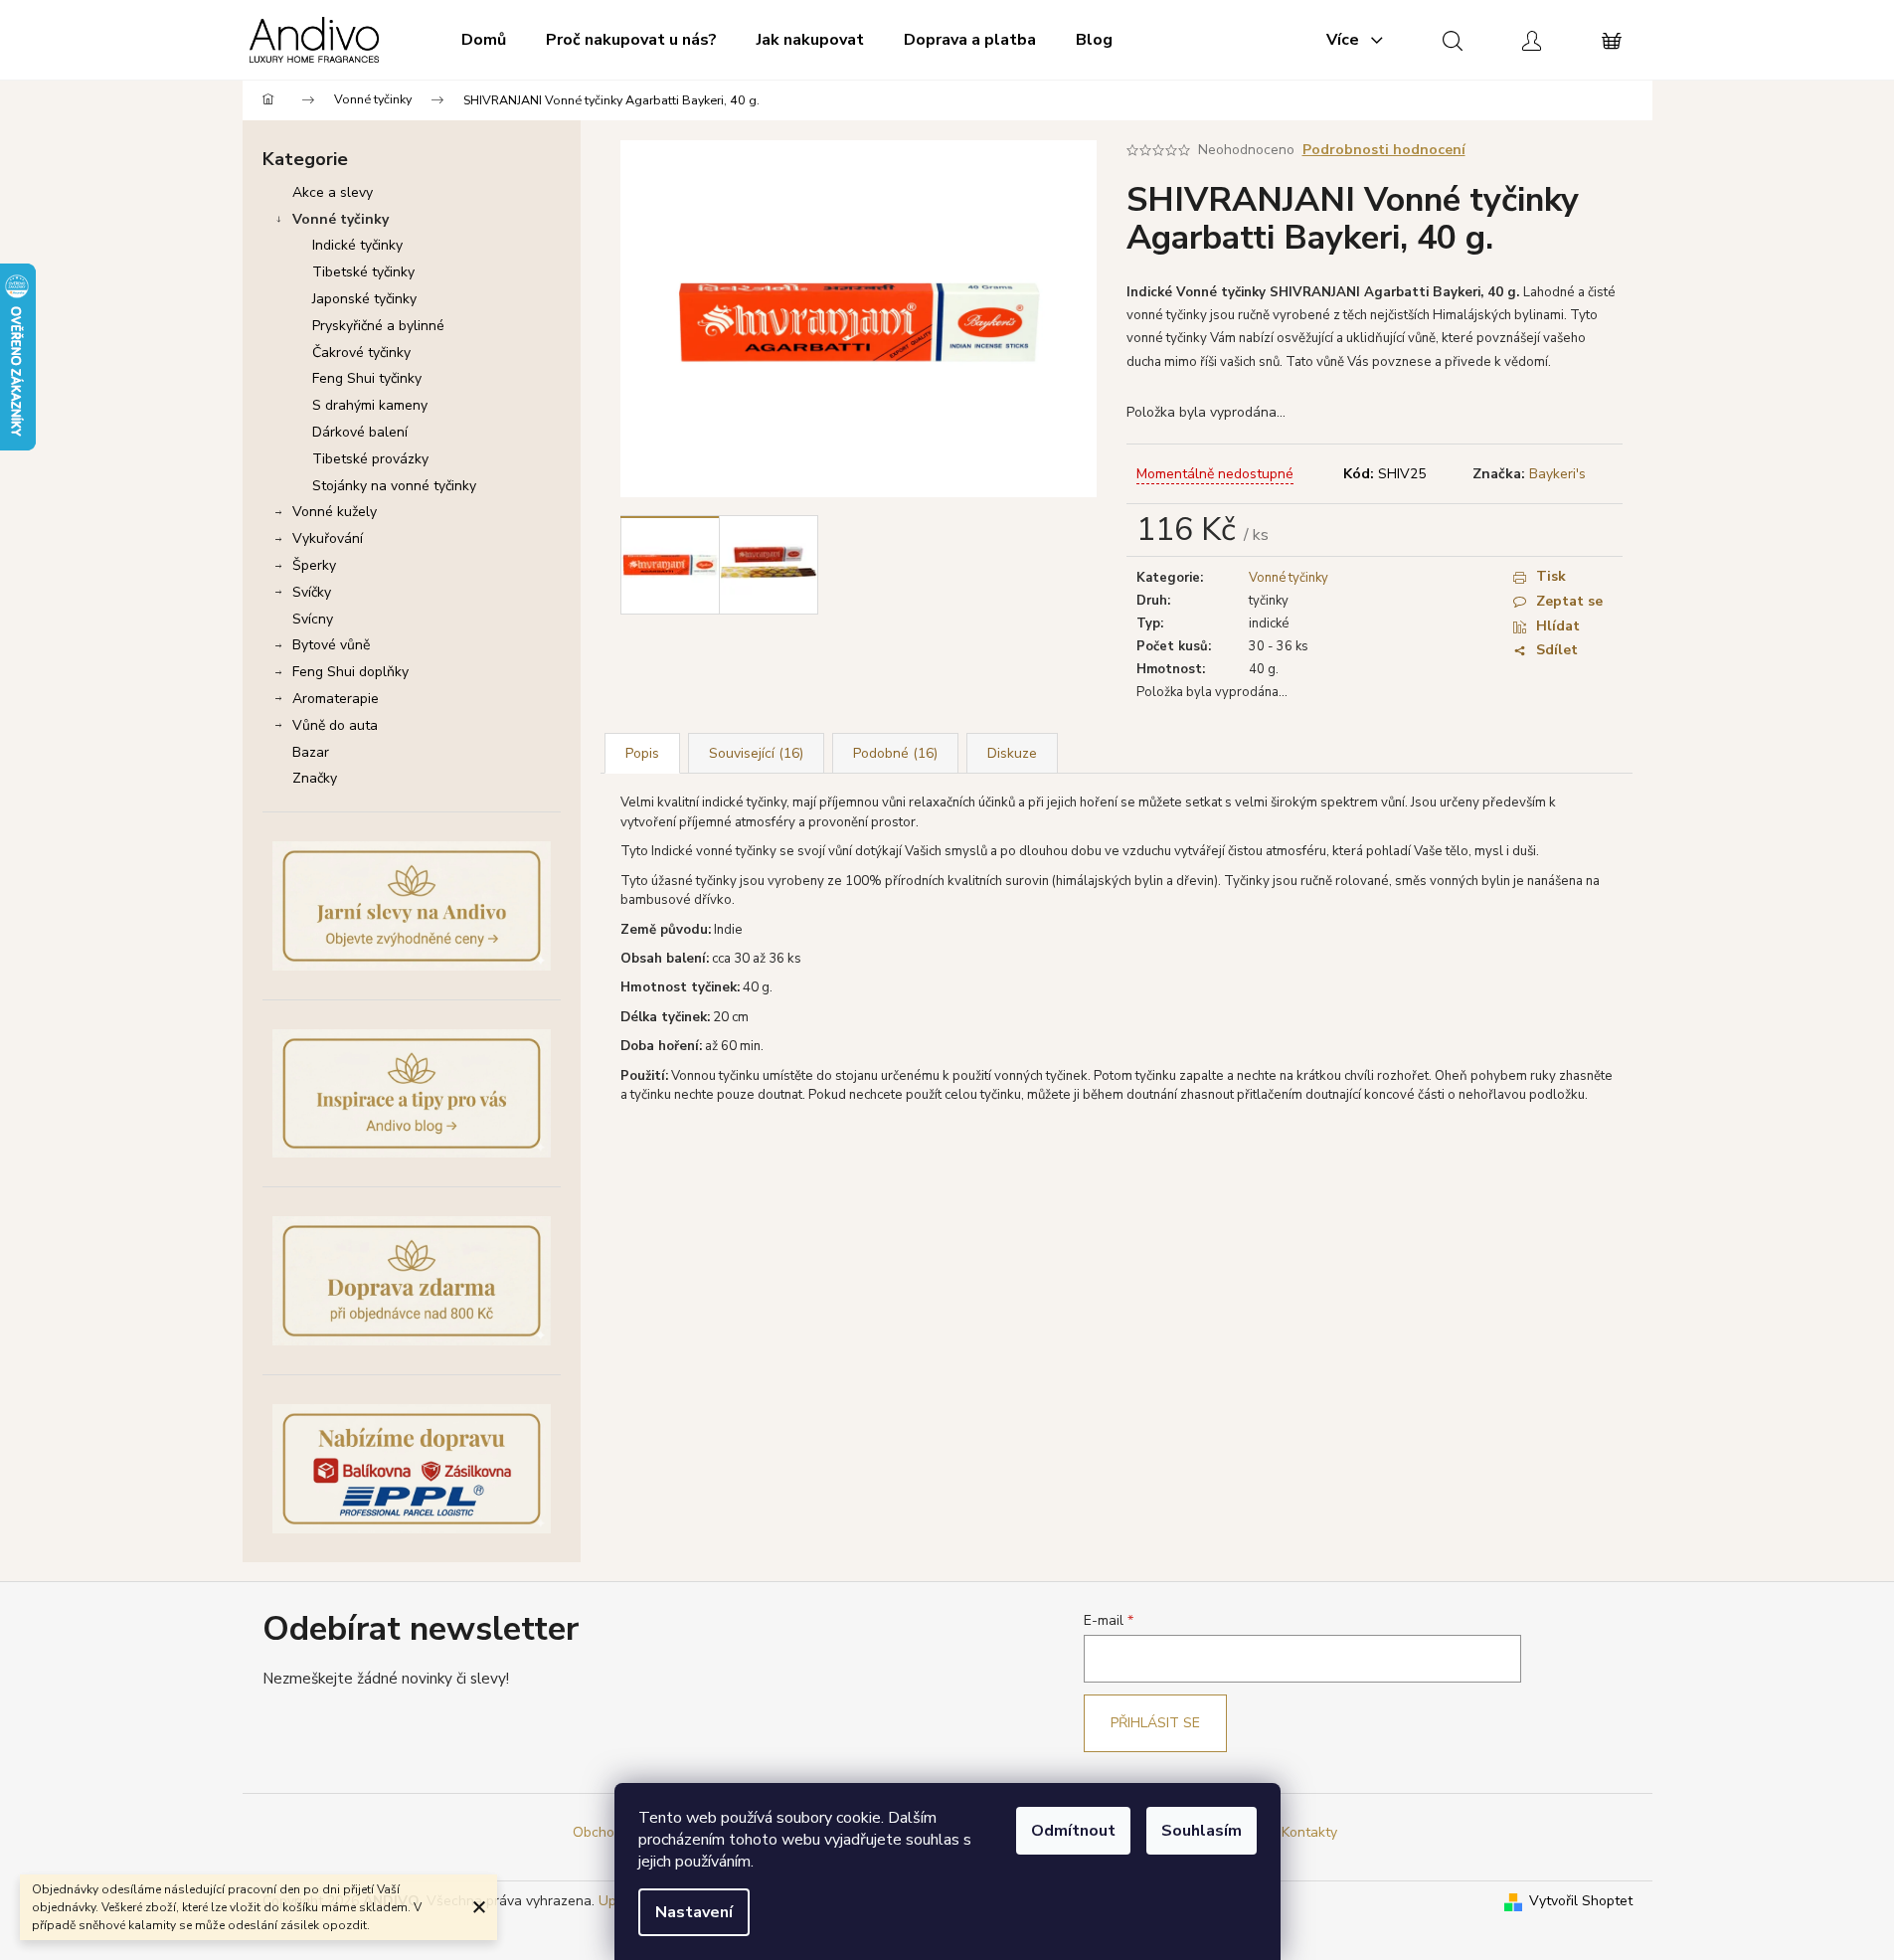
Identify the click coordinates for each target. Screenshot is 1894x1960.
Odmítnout (1073, 1831)
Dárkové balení (360, 432)
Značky (315, 778)
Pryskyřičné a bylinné (378, 326)
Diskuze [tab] (1012, 753)
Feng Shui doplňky (350, 672)
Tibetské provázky (370, 459)
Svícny (313, 619)
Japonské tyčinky (364, 299)
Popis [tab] (642, 753)
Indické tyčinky (357, 245)
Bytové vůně (331, 645)
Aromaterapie (336, 699)
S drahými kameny (370, 405)
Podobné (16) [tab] (895, 753)
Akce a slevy (333, 192)
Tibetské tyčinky (363, 272)
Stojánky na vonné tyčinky (394, 486)
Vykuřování (328, 538)
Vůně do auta (335, 725)
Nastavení (694, 1912)
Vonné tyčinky (341, 219)
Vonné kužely (335, 512)
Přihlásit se (1155, 1723)
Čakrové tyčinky (361, 353)
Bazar (311, 752)
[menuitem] (484, 40)
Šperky (314, 565)
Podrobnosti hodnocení (1384, 150)
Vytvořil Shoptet (1581, 1901)
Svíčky (312, 592)
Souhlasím (1202, 1831)
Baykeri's (1557, 474)
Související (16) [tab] (756, 753)
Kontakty (1309, 1832)
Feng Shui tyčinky (367, 378)
